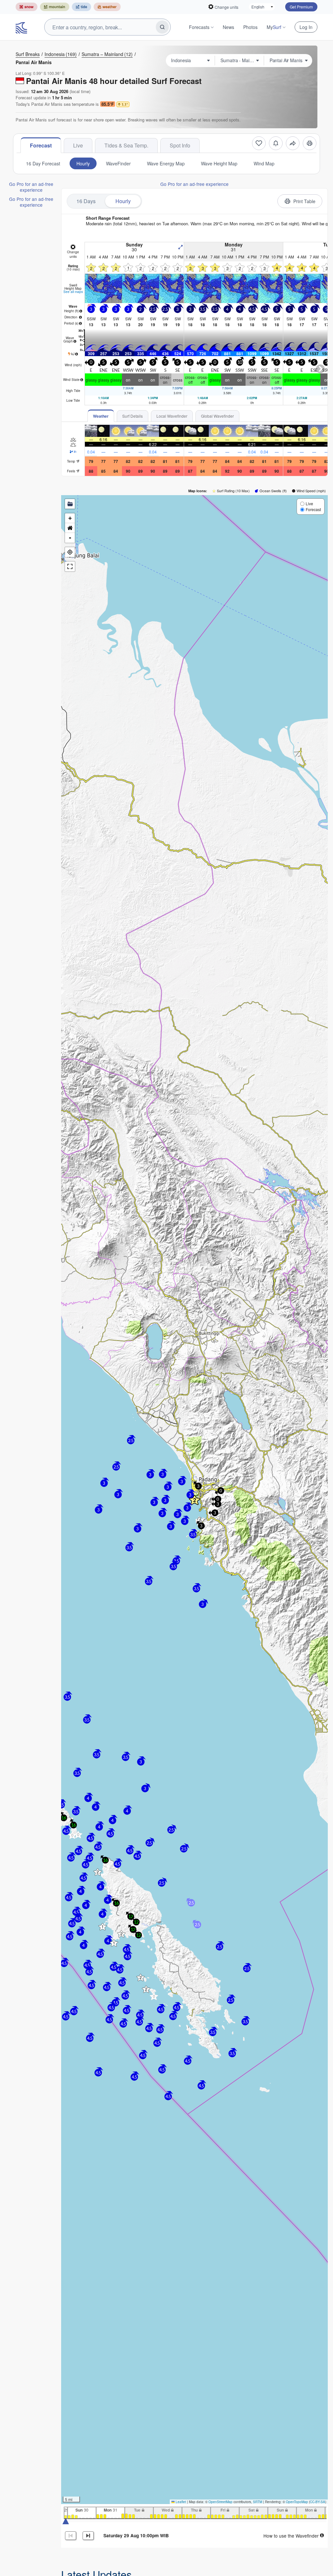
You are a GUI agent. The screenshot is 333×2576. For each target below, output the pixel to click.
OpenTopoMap (297, 2502)
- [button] (70, 538)
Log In (306, 27)
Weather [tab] (101, 416)
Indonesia (61, 54)
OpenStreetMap (220, 2502)
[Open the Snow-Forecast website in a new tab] (27, 7)
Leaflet (180, 2502)
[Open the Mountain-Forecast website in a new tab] (55, 7)
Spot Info (180, 145)
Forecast (41, 145)
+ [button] (70, 518)
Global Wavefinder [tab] (217, 416)
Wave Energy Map (166, 163)
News (228, 27)
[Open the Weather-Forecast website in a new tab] (107, 7)
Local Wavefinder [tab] (172, 416)
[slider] (66, 2521)
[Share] (293, 143)
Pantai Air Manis (34, 62)
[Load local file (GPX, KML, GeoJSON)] (70, 504)
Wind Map (264, 163)
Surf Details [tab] (133, 416)
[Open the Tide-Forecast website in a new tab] (81, 7)
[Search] (162, 27)
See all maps (73, 292)
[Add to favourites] (259, 143)
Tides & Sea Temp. (126, 145)
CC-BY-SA (318, 2502)
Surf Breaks (28, 54)
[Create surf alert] (276, 143)
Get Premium (301, 7)
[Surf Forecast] (22, 27)
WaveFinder (118, 163)
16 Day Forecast (43, 163)
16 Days (86, 201)
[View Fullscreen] (70, 566)
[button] (194, 1500)
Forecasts (199, 27)
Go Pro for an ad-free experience (31, 187)
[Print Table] (310, 143)
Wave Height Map (219, 163)
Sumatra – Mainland (107, 54)
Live (78, 145)
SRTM (258, 2502)
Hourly (83, 163)
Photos (250, 27)
